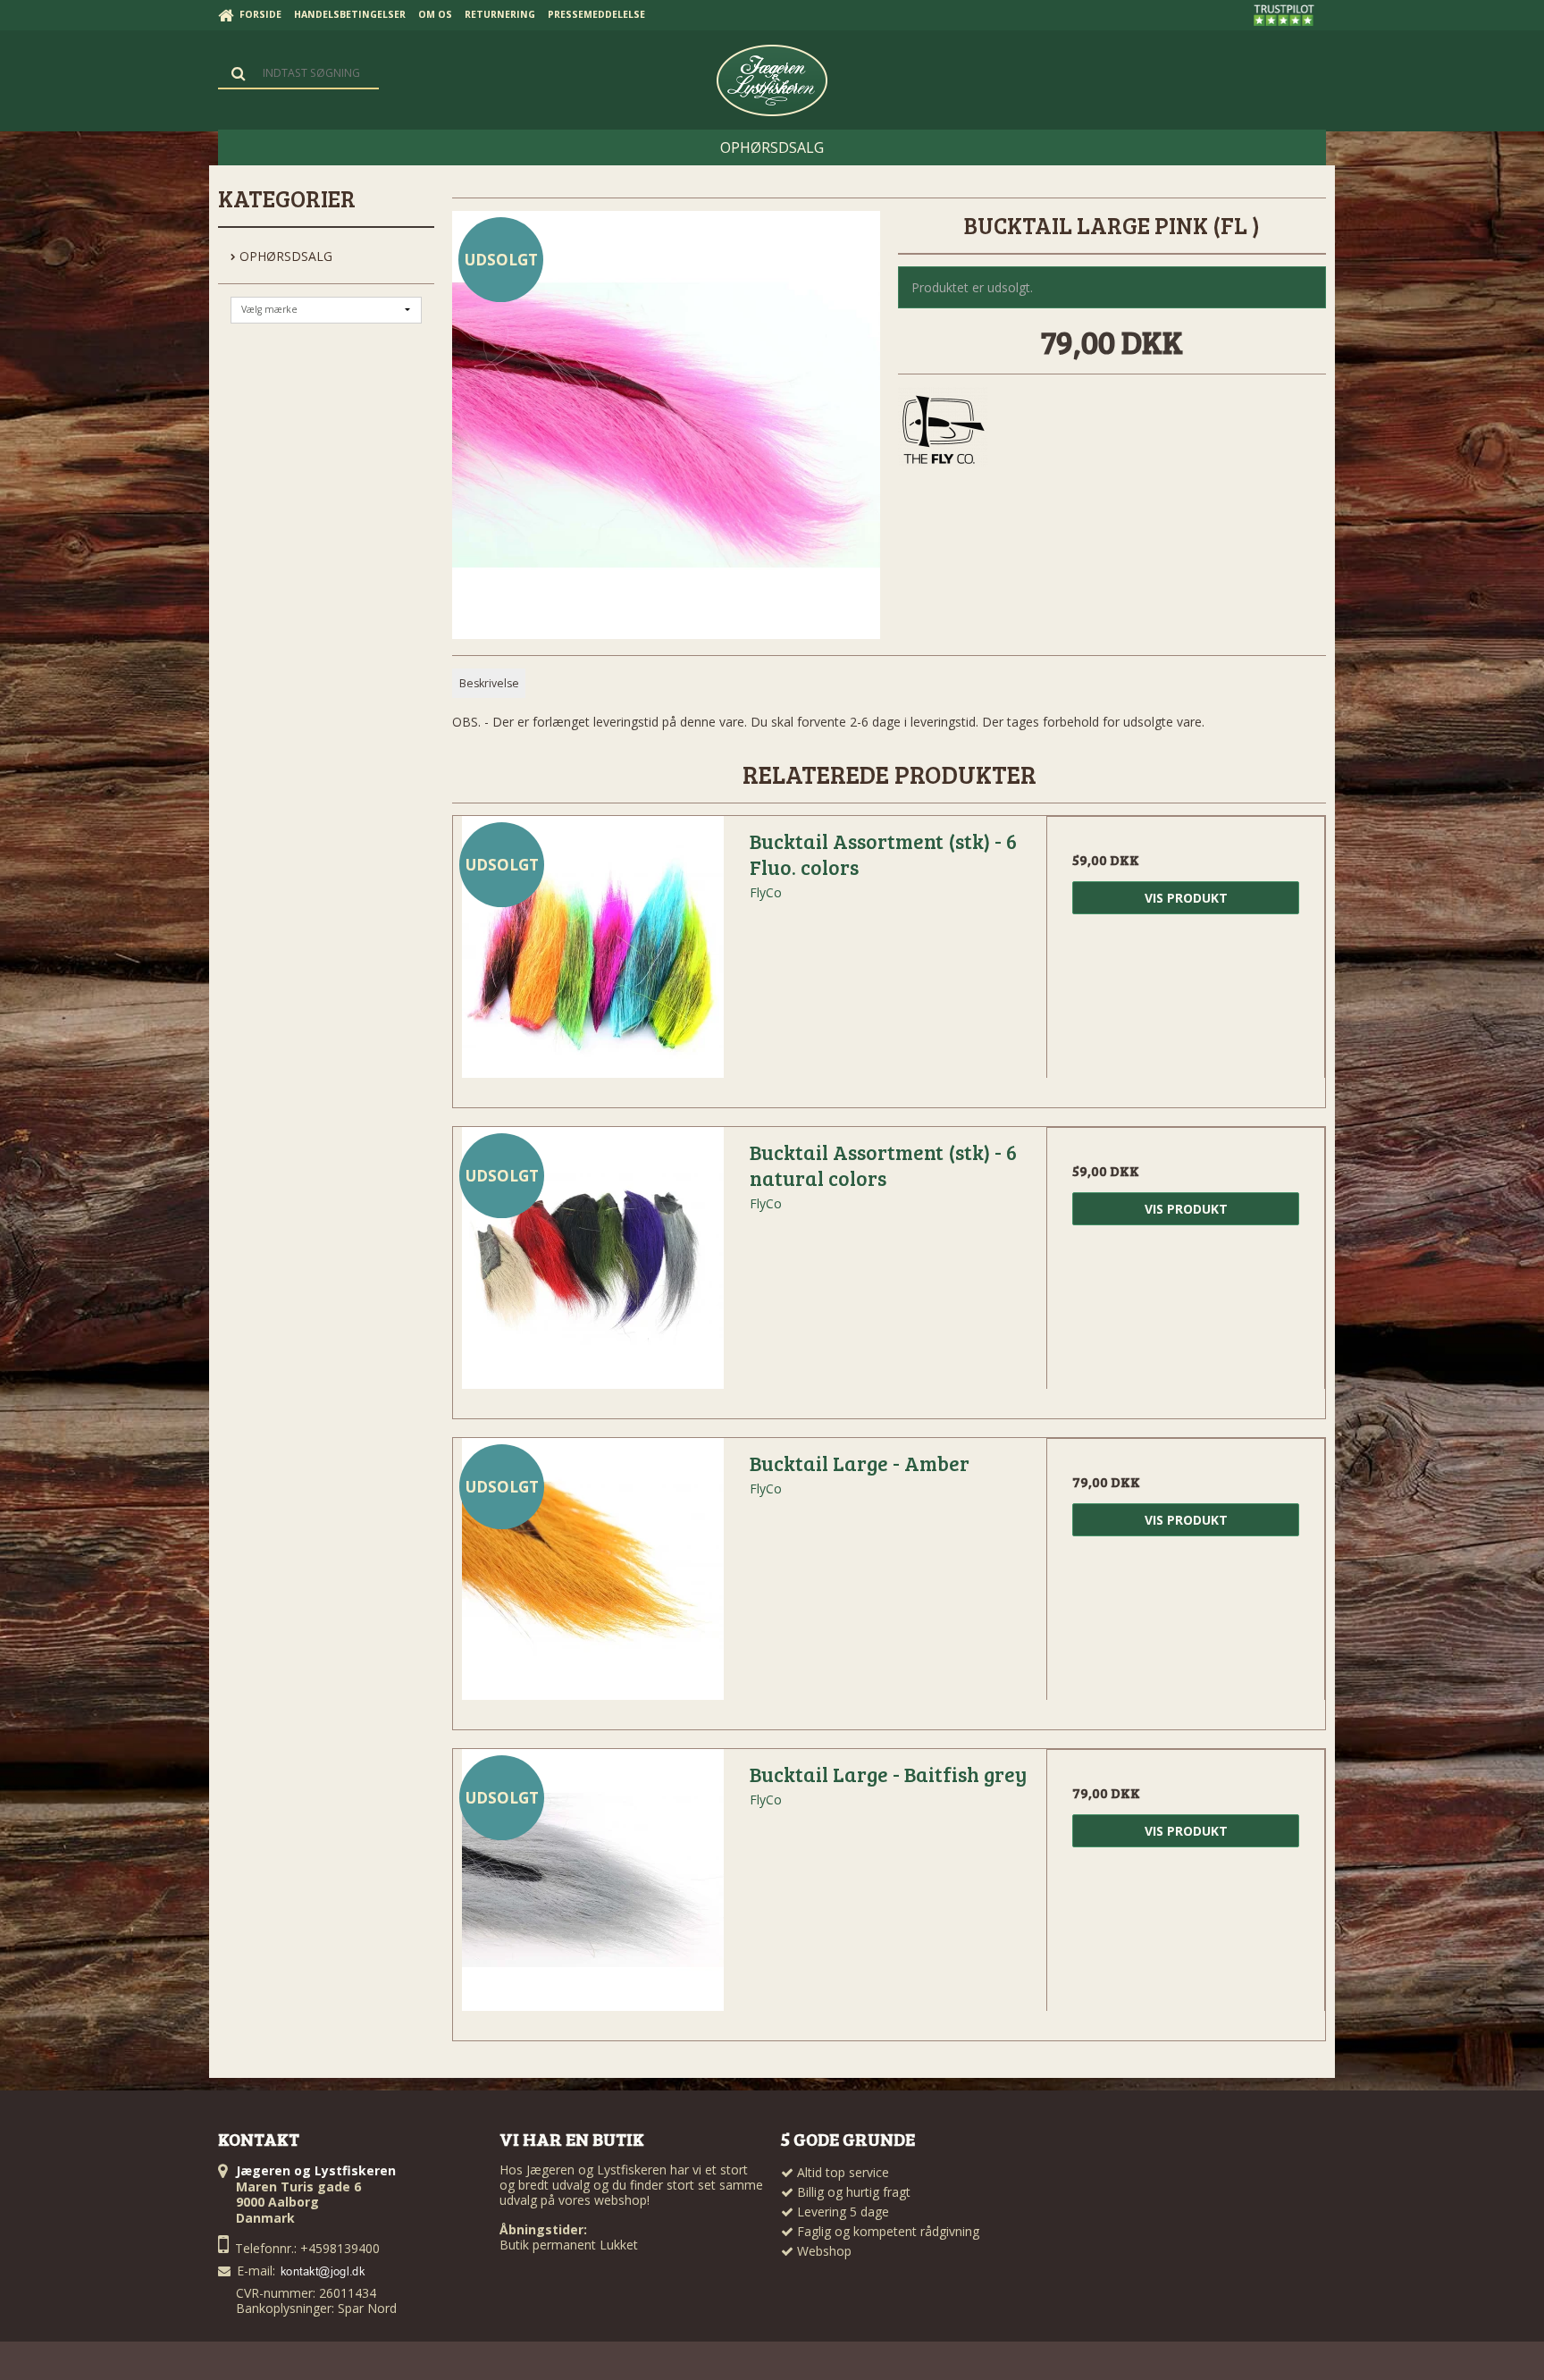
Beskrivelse (489, 683)
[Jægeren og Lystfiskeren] (772, 80)
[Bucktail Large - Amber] (592, 1577)
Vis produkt (1186, 898)
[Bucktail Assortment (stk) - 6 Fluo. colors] (592, 955)
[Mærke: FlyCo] (943, 432)
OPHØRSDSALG (284, 256)
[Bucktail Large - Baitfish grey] (592, 1888)
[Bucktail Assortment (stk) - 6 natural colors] (592, 1266)
